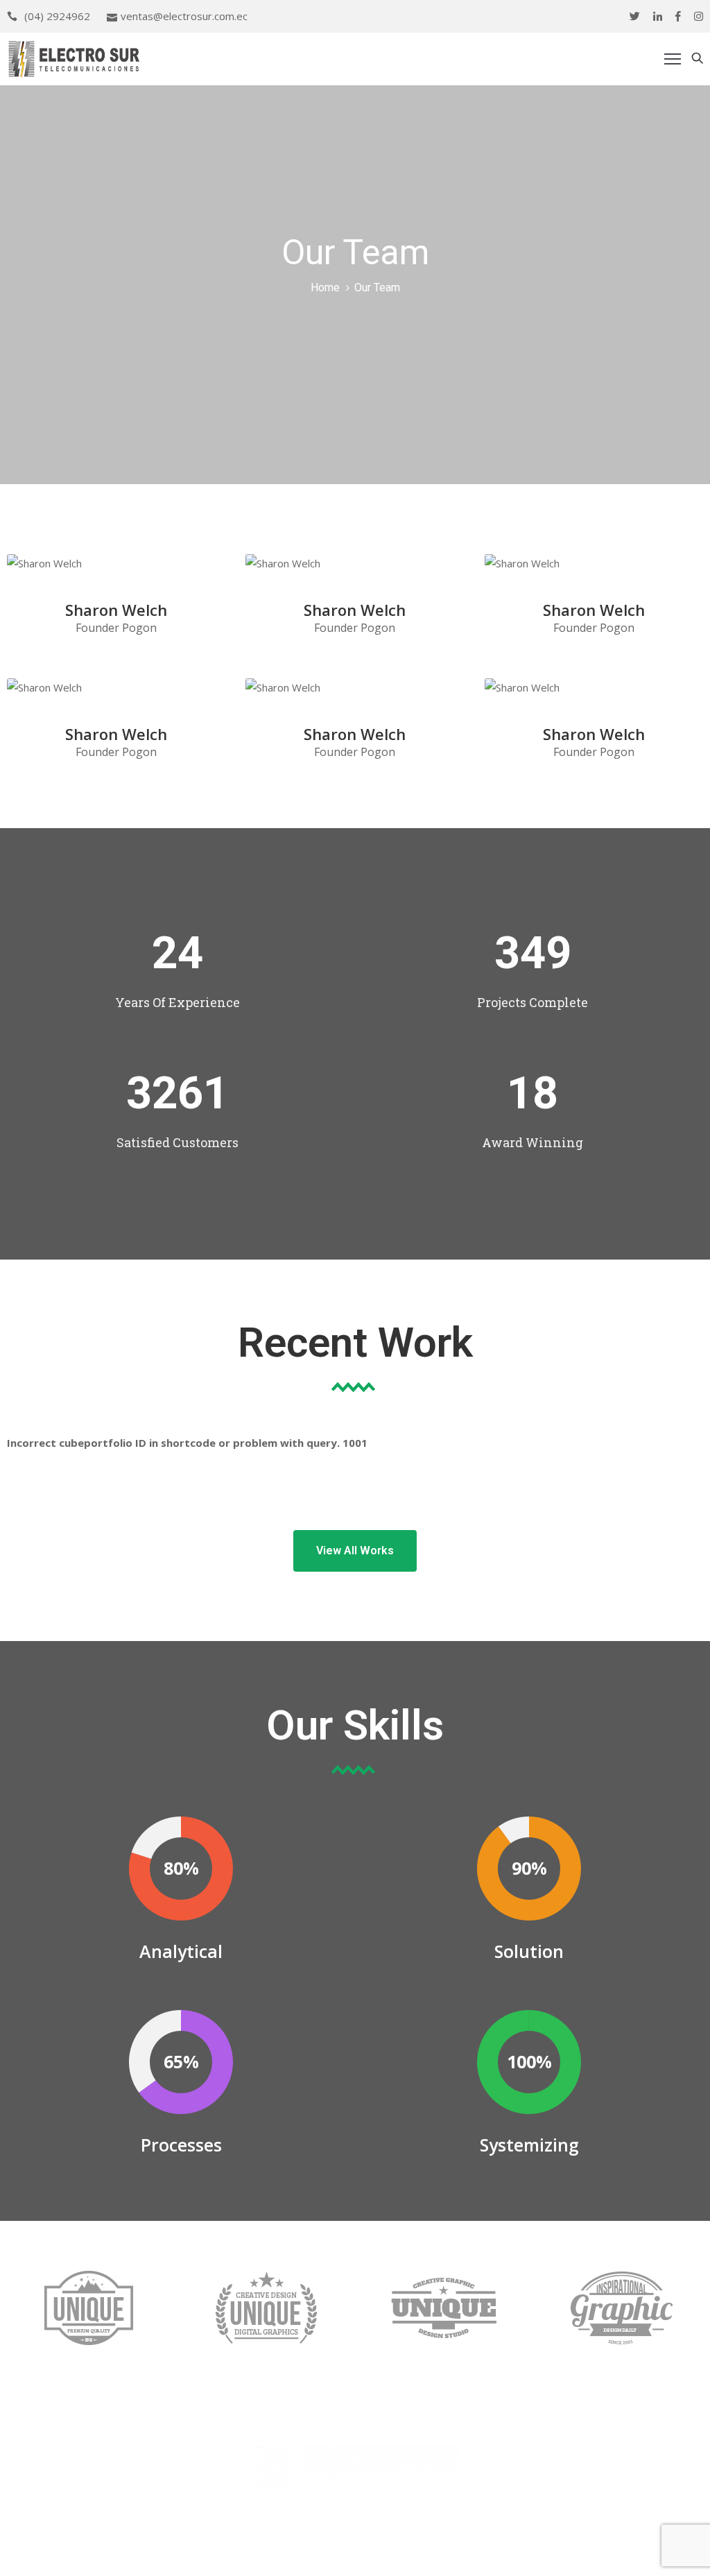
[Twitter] (635, 16)
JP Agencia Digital (473, 2554)
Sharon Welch (116, 610)
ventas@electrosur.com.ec (184, 16)
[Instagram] (699, 16)
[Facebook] (678, 16)
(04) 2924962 (57, 16)
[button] (355, 1551)
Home (325, 287)
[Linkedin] (658, 16)
